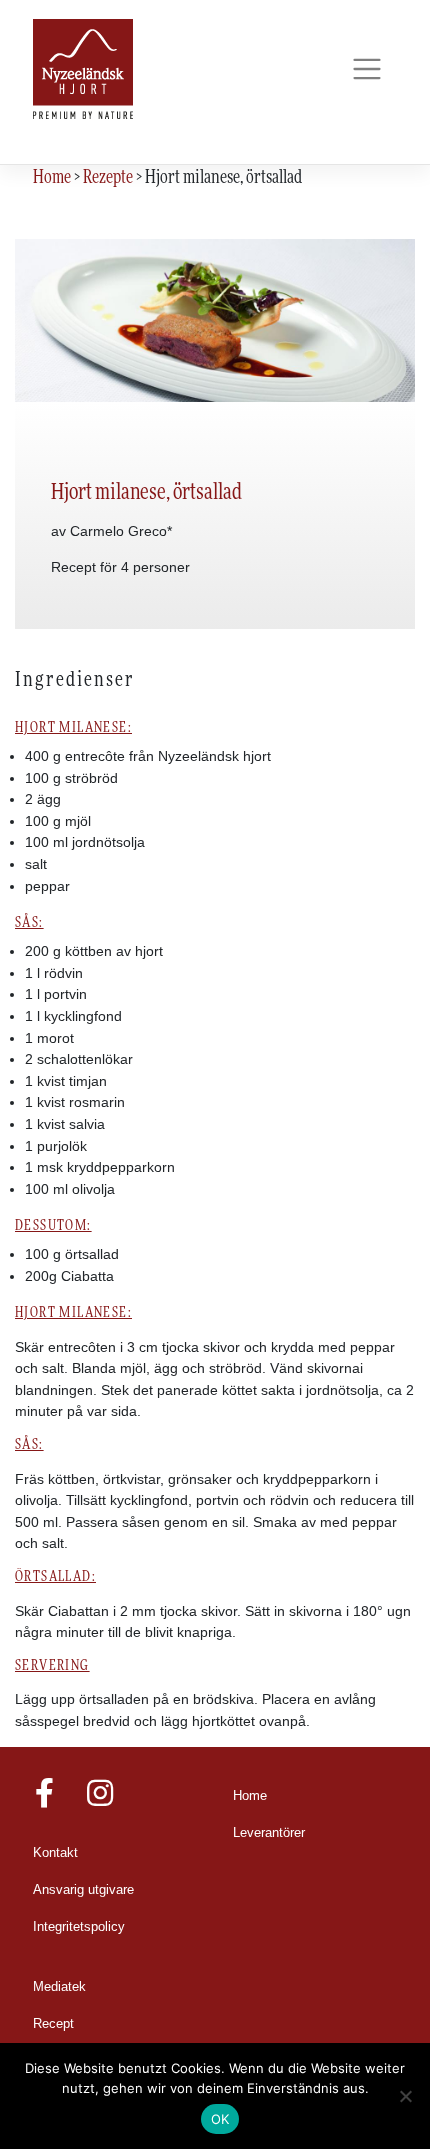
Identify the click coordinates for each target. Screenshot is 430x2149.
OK (220, 2119)
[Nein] (405, 2096)
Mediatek (59, 1987)
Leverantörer (269, 1833)
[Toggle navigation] (366, 69)
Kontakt (55, 1853)
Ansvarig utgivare (83, 1890)
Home (250, 1796)
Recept (53, 2024)
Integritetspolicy (79, 1927)
